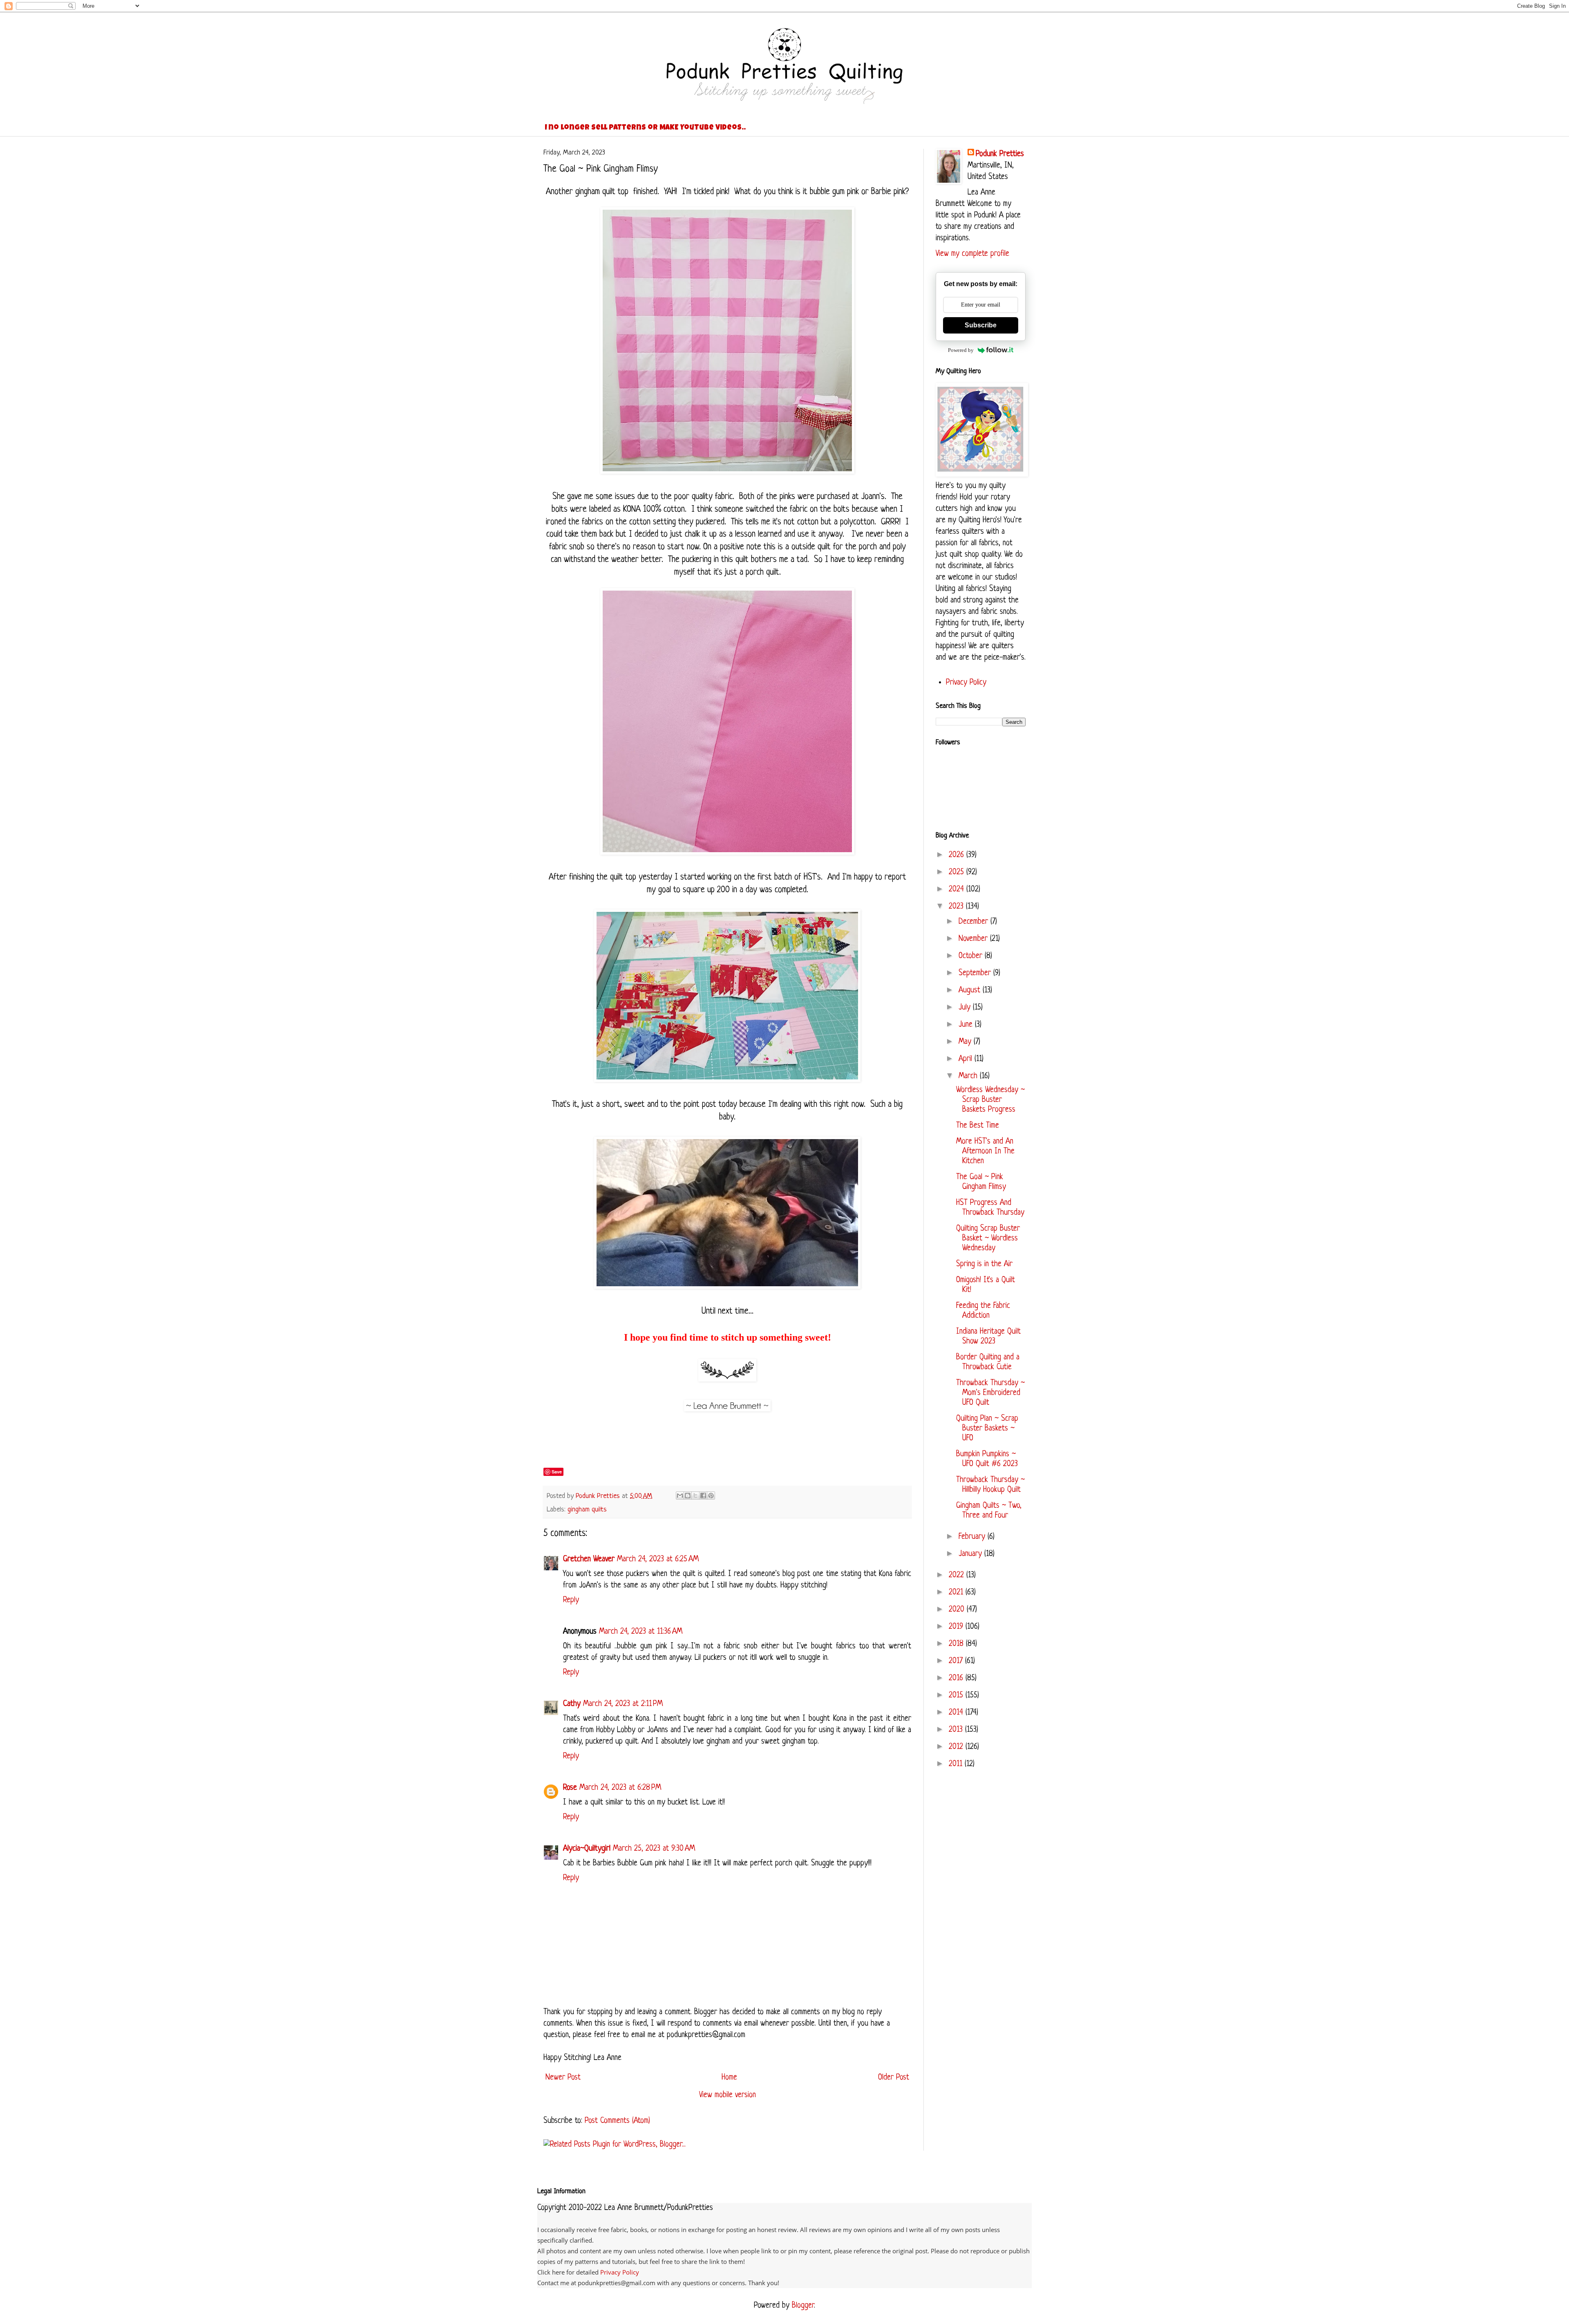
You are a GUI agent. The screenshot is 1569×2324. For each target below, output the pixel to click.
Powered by (961, 350)
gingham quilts (587, 1510)
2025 (958, 872)
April (967, 1059)
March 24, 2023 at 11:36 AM (641, 1632)
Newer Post (563, 2078)
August (971, 991)
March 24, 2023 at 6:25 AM (658, 1559)
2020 (958, 1610)
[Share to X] (695, 1496)
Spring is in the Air (984, 1264)
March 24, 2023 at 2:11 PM (623, 1704)
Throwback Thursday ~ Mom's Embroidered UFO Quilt (990, 1393)
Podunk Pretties (1000, 154)
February (973, 1537)
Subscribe (981, 325)
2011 (957, 1764)
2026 (958, 855)
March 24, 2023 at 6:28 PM (620, 1788)
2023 (957, 907)
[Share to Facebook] (703, 1496)
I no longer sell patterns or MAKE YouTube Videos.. (645, 128)
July (966, 1008)
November (974, 939)
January (971, 1554)
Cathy (572, 1704)
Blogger (803, 2306)
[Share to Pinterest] (711, 1496)
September (976, 973)
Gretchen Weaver (589, 1559)
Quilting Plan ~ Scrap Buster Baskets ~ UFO (987, 1429)
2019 (957, 1627)
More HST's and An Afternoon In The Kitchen (985, 1152)
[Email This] (680, 1496)
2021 (957, 1593)
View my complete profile (972, 254)
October (972, 956)
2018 (957, 1644)
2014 (957, 1713)
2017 (957, 1661)
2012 (957, 1747)
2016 (957, 1678)
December (974, 922)
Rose (570, 1788)
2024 (958, 890)
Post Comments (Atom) (617, 2121)
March (969, 1076)
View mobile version (728, 2095)
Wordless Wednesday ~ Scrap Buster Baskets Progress (990, 1100)
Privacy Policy (966, 683)
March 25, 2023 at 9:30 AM (654, 1849)
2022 (958, 1575)
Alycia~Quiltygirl (587, 1849)
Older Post (894, 2078)
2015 (957, 1696)
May (966, 1042)
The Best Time (978, 1126)
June (967, 1025)
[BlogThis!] (688, 1496)
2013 (957, 1730)
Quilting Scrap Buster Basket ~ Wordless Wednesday (988, 1239)
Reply (571, 1600)
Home (729, 2078)
